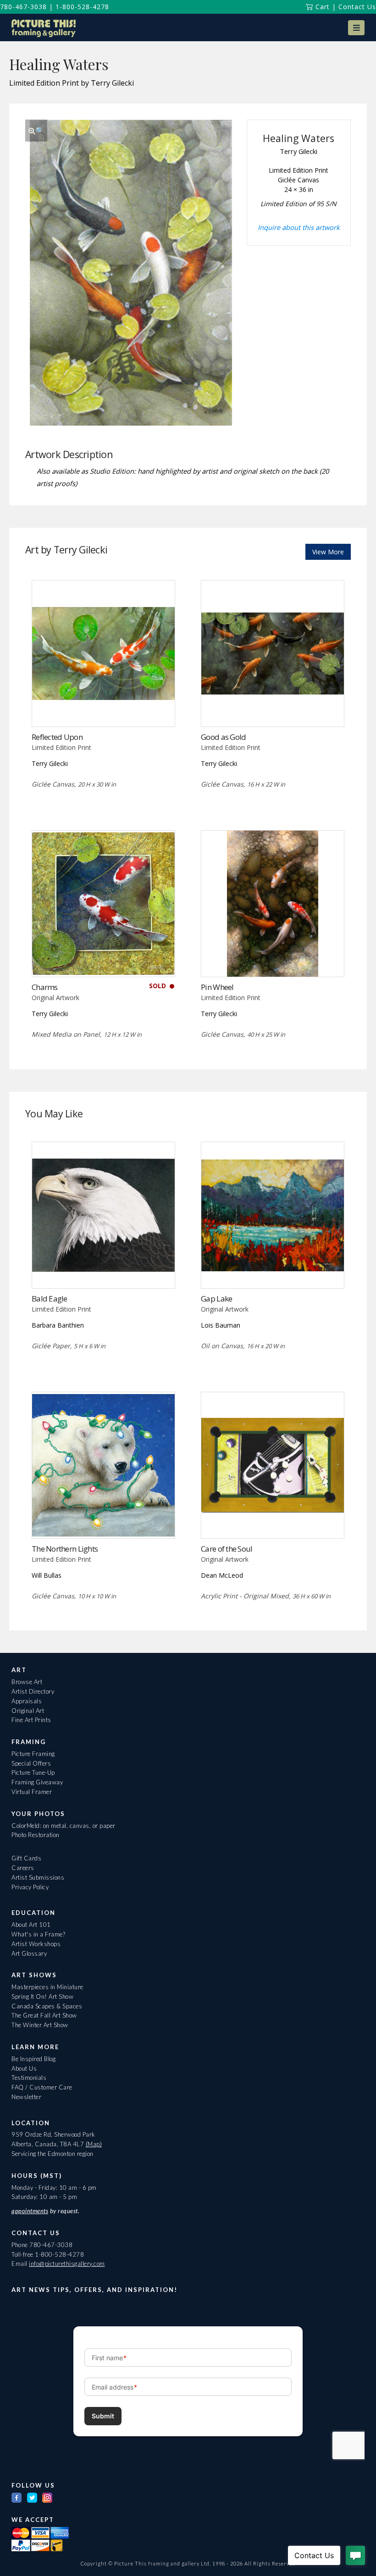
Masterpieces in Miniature (47, 1987)
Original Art (28, 1711)
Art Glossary (29, 1953)
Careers (23, 1868)
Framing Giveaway (37, 1782)
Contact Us (357, 7)
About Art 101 (31, 1925)
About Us (24, 2068)
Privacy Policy (30, 1887)
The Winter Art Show (40, 2025)
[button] (356, 28)
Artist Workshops (36, 1944)
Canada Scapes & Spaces (47, 2006)
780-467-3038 (23, 7)
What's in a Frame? (38, 1934)
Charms (45, 987)
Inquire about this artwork (299, 227)
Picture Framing (33, 1754)
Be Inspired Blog (33, 2059)
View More (328, 552)
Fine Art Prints (31, 1720)
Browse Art (27, 1682)
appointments (30, 2211)
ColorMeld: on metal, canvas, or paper (64, 1826)
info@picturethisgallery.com (67, 2264)
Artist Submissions (38, 1877)
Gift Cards (26, 1858)
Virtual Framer (32, 1792)
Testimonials (29, 2078)
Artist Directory (33, 1691)
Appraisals (27, 1701)
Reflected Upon (57, 737)
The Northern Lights (65, 1549)
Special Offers (31, 1763)
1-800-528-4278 (82, 7)
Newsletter (26, 2097)
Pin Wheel (217, 987)
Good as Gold (223, 737)
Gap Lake (216, 1299)
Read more (103, 708)
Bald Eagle (50, 1299)
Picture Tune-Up (33, 1772)
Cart (321, 7)
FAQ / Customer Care (42, 2087)
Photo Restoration (36, 1835)
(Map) (94, 2144)
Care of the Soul (227, 1549)
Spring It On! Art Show (42, 1996)
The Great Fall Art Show (44, 2015)
